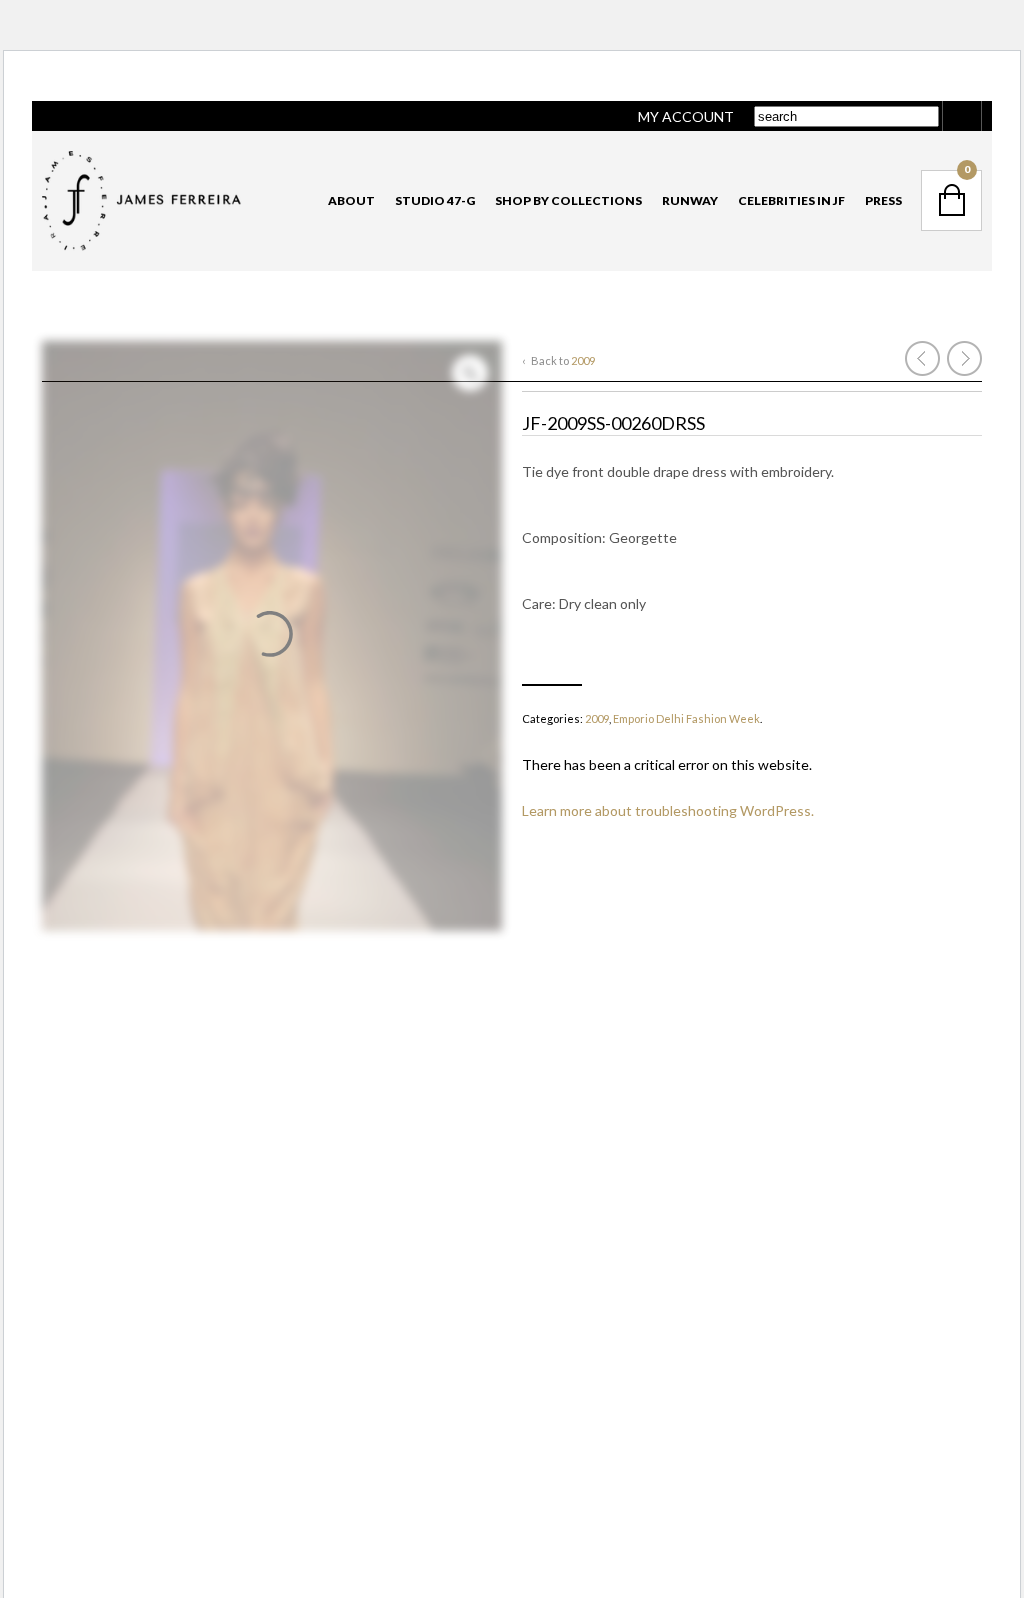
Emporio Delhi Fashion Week (686, 718)
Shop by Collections (568, 200)
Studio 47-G (435, 200)
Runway (690, 200)
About (351, 200)
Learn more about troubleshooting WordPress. (668, 810)
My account (686, 116)
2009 (583, 360)
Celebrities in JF (791, 200)
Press (883, 200)
